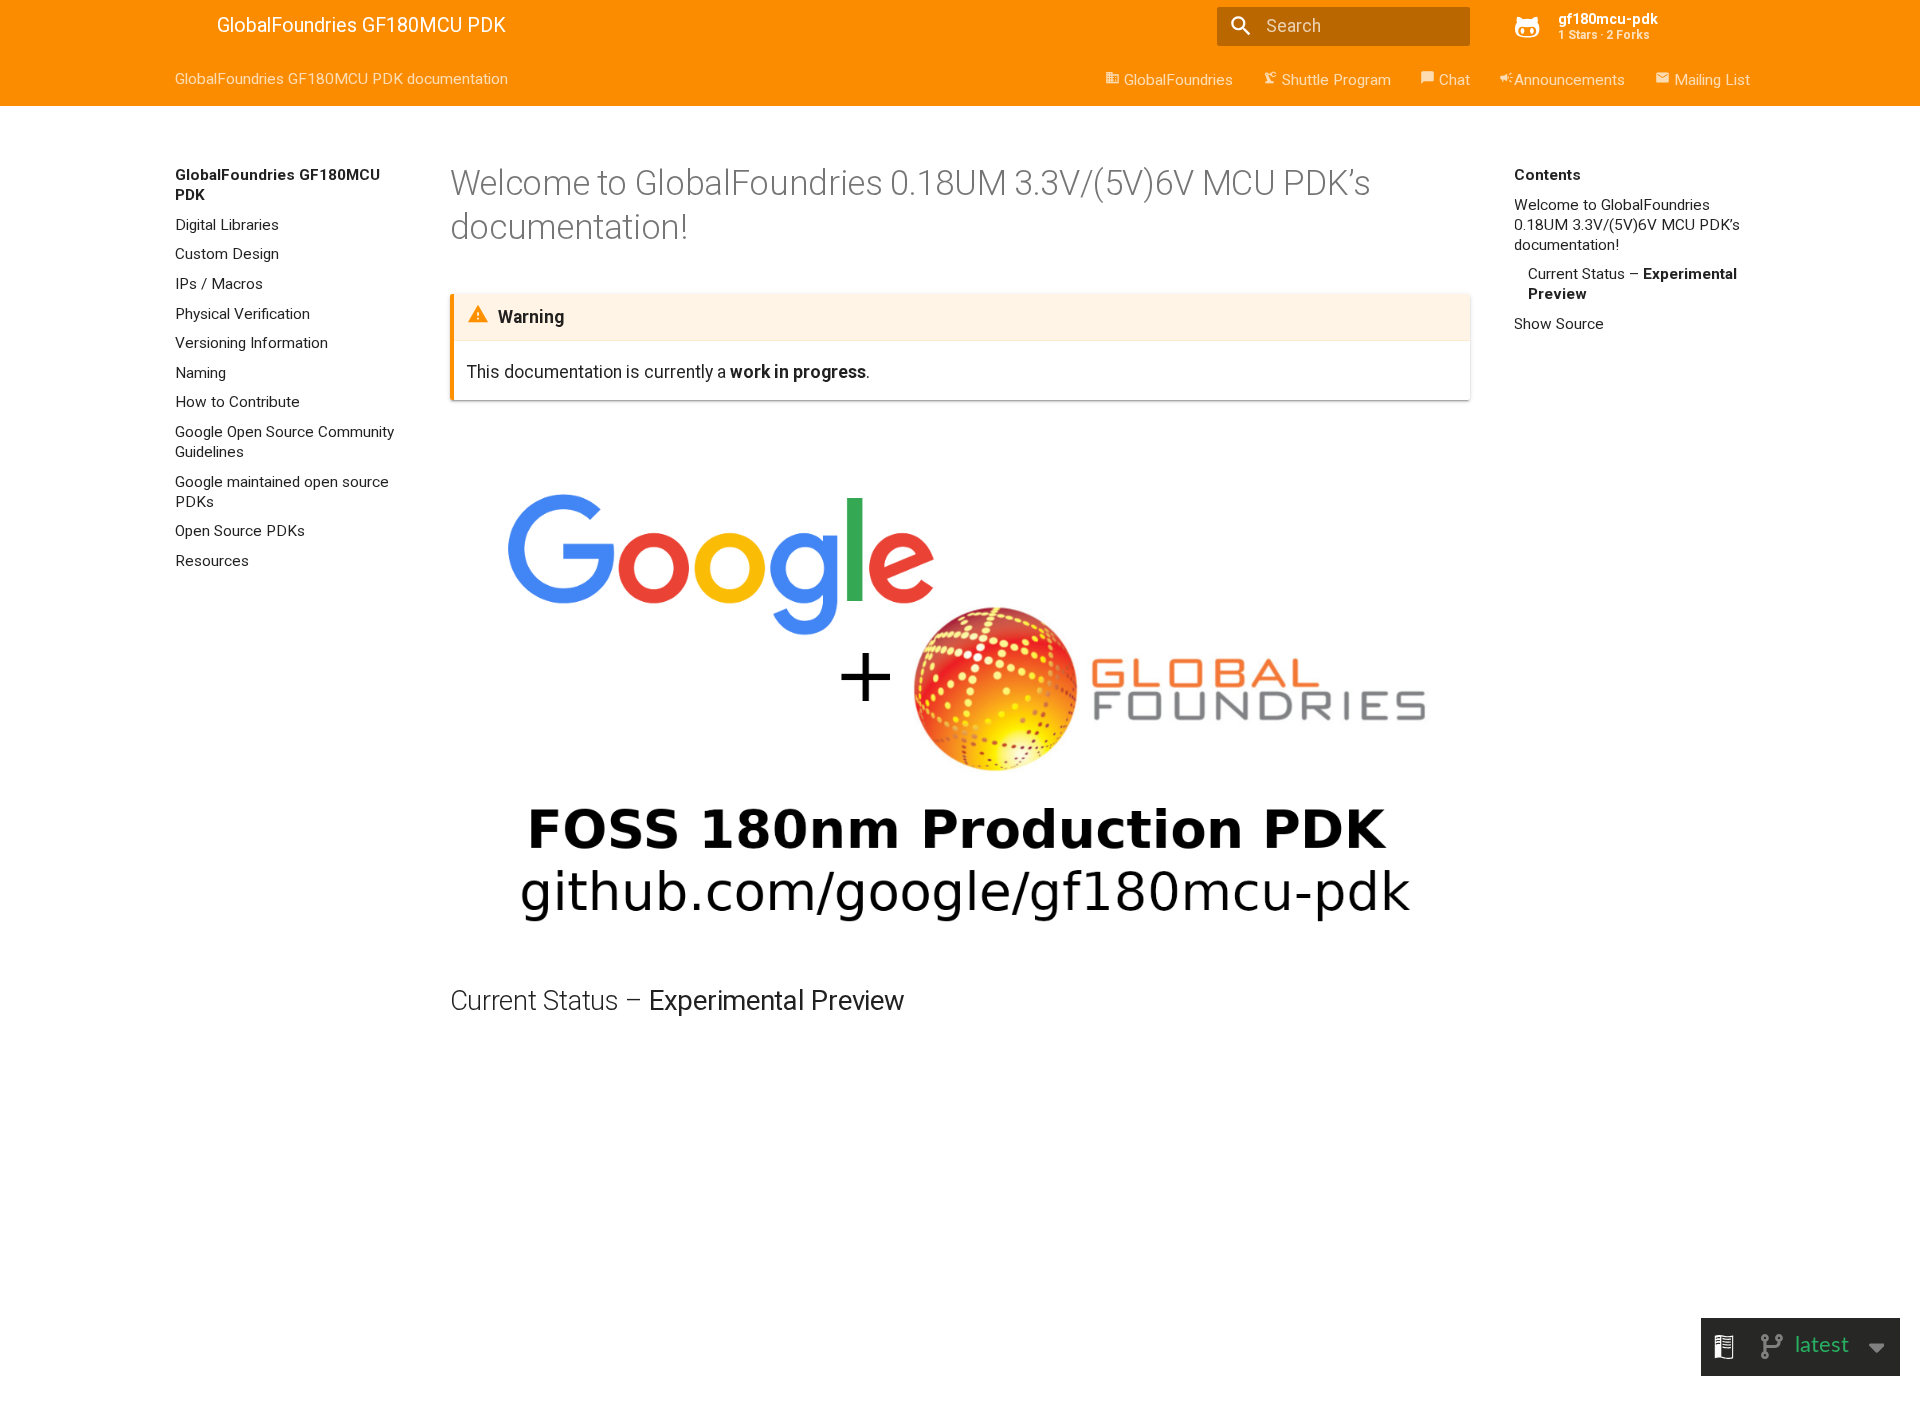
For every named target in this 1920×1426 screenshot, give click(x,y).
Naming (200, 373)
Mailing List (1702, 79)
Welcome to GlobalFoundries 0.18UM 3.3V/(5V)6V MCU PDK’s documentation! (1627, 225)
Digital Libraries (227, 225)
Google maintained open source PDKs (282, 492)
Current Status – (1632, 284)
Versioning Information (251, 343)
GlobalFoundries (1169, 79)
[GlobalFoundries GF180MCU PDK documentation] (178, 28)
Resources (212, 561)
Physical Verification (242, 314)
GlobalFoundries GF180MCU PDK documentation (341, 79)
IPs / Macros (219, 284)
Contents (1547, 175)
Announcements (1562, 79)
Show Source (1559, 324)
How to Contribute (237, 402)
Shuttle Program (1327, 79)
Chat (1445, 79)
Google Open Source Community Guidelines (284, 442)
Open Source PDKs (240, 531)
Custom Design (227, 254)
